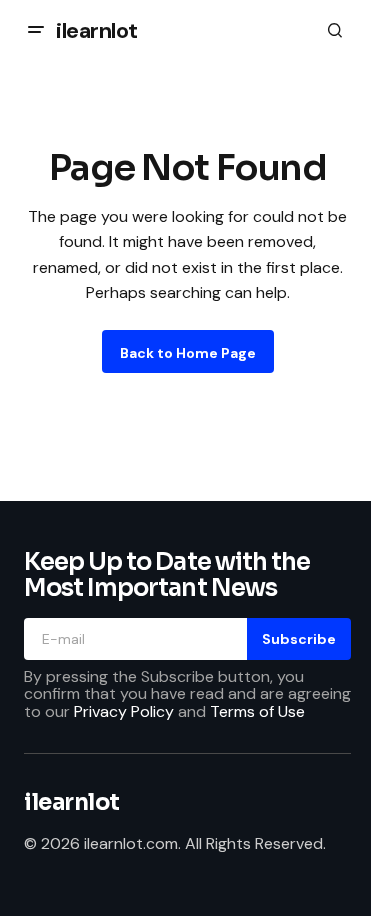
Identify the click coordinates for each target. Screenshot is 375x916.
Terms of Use (257, 711)
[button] (36, 30)
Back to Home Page (188, 353)
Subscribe (299, 639)
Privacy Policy (124, 711)
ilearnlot (97, 30)
